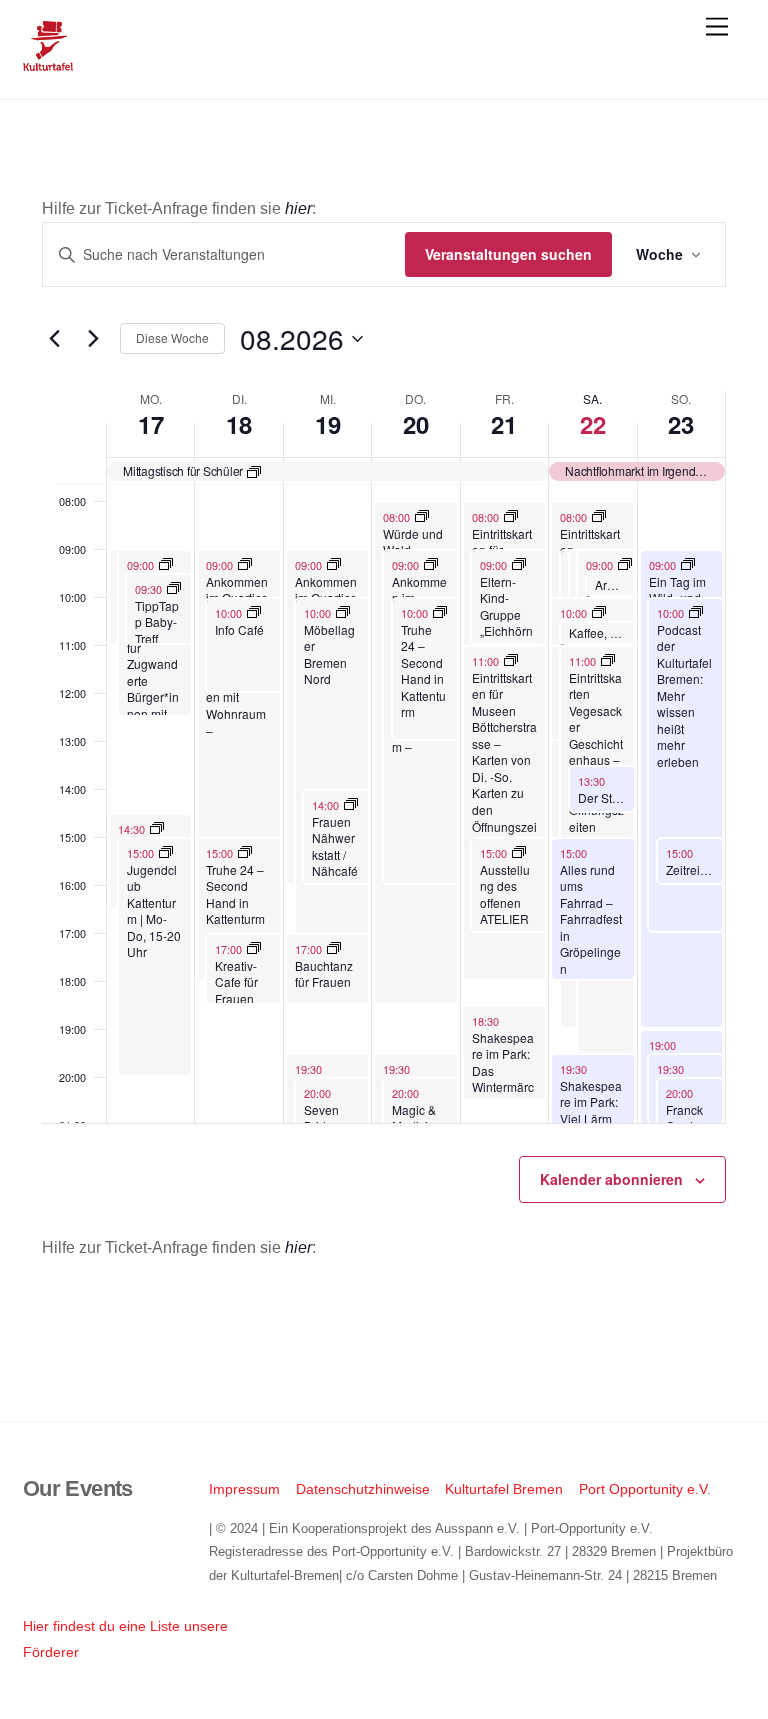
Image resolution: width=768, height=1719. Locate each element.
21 (504, 424)
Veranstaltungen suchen (508, 254)
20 (416, 424)
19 (328, 424)
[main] (384, 761)
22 (593, 424)
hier (298, 208)
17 (151, 424)
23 (681, 424)
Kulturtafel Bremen (504, 1489)
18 (239, 424)
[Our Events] (48, 62)
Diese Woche (172, 337)
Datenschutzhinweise (363, 1489)
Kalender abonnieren (611, 1179)
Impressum (244, 1489)
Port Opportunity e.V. (645, 1489)
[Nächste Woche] (93, 339)
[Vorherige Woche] (54, 339)
